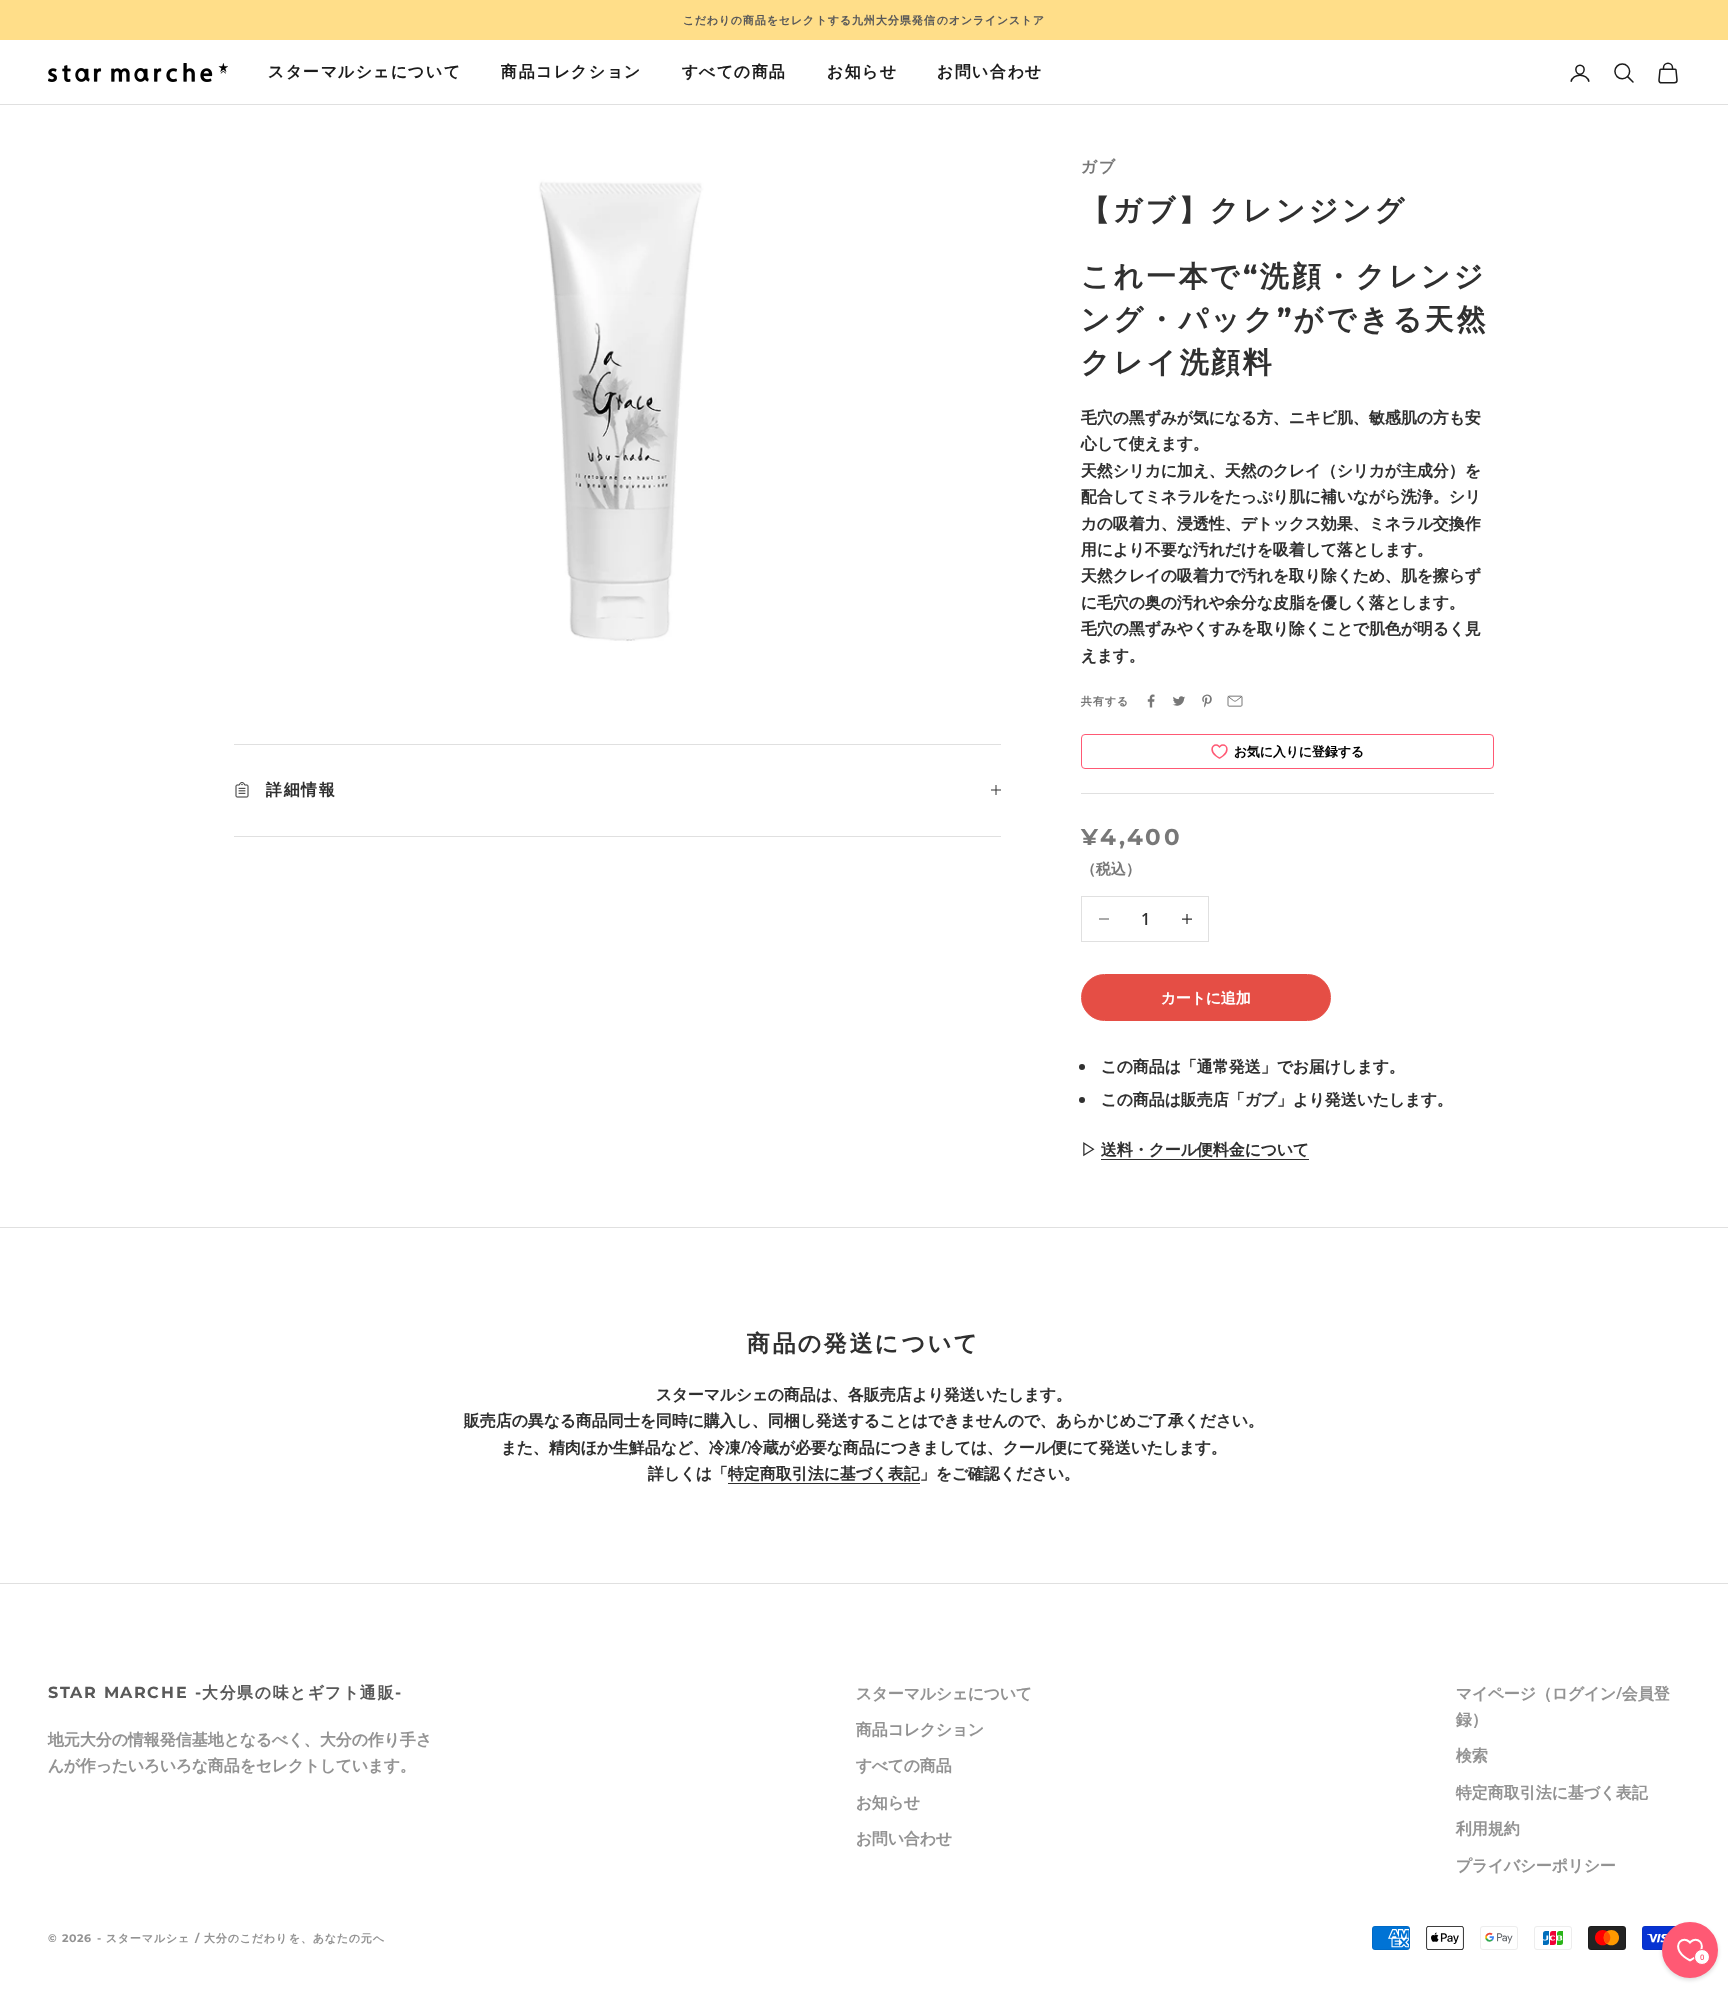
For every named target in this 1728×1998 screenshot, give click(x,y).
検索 (1472, 1755)
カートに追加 (1206, 997)
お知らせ (862, 71)
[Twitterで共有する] (1179, 701)
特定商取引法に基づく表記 (824, 1473)
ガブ (1098, 166)
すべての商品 (734, 71)
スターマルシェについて (364, 71)
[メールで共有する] (1235, 701)
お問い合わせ (989, 71)
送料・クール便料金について (1205, 1149)
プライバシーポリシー (1536, 1865)
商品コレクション (571, 71)
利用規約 (1488, 1828)
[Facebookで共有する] (1151, 701)
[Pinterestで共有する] (1207, 701)
